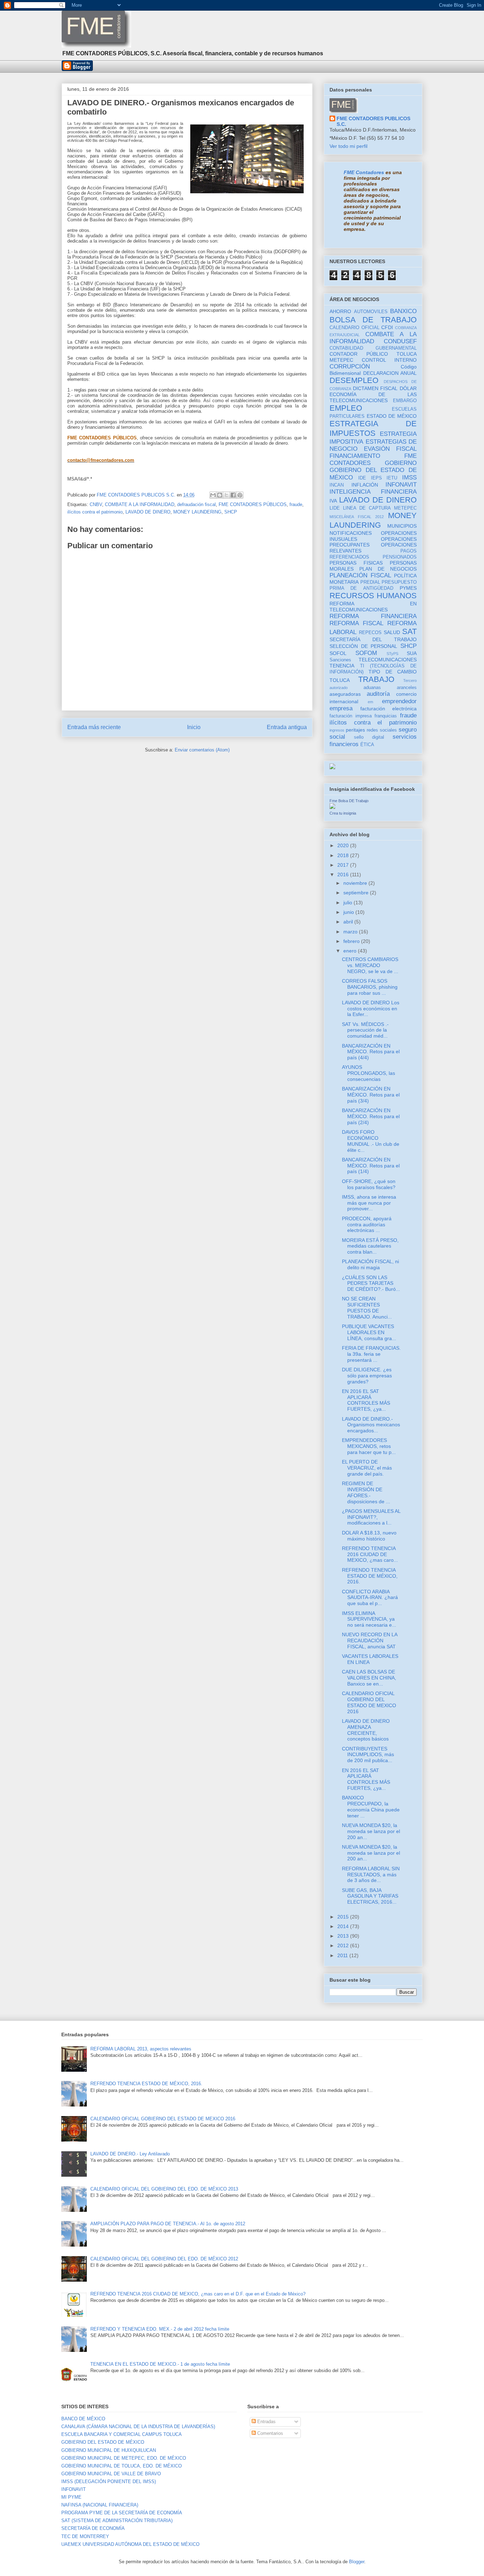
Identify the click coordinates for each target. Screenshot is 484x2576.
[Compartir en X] (226, 495)
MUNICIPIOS (402, 526)
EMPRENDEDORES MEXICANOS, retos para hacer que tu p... (369, 1446)
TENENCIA (342, 666)
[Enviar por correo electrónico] (213, 495)
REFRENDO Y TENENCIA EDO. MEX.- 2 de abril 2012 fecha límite (160, 2329)
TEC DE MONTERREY (85, 2536)
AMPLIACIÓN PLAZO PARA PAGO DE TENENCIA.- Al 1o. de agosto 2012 (168, 2224)
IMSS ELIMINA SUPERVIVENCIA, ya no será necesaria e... (369, 1619)
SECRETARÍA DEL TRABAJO (373, 639)
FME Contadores (364, 172)
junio (349, 912)
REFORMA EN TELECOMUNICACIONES (373, 607)
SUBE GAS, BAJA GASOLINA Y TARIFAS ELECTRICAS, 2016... (370, 1896)
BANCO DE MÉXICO (83, 2419)
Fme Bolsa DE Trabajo (349, 801)
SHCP (231, 512)
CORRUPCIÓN (350, 367)
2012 (344, 1945)
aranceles (407, 688)
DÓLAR (408, 388)
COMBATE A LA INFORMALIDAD (140, 504)
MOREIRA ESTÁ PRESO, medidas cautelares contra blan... (370, 1246)
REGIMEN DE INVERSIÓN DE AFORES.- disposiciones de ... (366, 1492)
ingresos (337, 730)
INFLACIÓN (365, 485)
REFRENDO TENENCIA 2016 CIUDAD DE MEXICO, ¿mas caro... (370, 1554)
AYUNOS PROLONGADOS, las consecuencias (368, 1073)
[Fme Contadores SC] (332, 767)
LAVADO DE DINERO (148, 512)
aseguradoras (345, 694)
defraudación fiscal (196, 504)
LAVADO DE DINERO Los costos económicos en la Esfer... (371, 1009)
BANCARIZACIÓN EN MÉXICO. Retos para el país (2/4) (371, 1116)
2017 (344, 865)
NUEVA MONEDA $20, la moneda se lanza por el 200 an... (371, 1831)
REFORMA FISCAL (356, 623)
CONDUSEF (400, 341)
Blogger (357, 2562)
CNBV (96, 504)
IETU (392, 478)
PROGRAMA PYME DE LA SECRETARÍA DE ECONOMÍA (122, 2513)
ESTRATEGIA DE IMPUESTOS (373, 428)
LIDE (335, 508)
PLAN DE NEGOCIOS (388, 569)
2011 (343, 1955)
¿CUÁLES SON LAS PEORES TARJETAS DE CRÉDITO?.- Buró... (371, 1283)
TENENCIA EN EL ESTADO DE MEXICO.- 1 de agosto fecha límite (160, 2364)
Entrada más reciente (94, 727)
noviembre (356, 883)
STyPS (392, 654)
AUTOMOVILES (371, 312)
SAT (409, 631)
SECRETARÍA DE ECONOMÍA (93, 2528)
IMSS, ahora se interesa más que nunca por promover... (369, 1203)
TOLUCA (340, 680)
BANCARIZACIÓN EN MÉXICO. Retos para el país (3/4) (371, 1095)
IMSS (409, 478)
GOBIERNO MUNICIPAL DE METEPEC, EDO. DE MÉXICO (124, 2458)
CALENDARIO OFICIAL (354, 328)
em (370, 702)
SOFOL (338, 653)
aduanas (372, 688)
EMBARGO (405, 401)
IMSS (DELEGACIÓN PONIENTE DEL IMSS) (109, 2481)
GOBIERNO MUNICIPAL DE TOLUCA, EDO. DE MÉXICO (122, 2466)
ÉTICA (367, 745)
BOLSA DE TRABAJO (373, 320)
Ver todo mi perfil (348, 146)
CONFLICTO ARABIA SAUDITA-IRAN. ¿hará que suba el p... (370, 1598)
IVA (333, 501)
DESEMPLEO (354, 380)
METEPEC (405, 508)
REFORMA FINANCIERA (373, 616)
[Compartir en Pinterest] (240, 495)
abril (349, 922)
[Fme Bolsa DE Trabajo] (332, 807)
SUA (412, 653)
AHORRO (340, 311)
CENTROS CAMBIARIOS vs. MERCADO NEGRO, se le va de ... (370, 965)
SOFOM (366, 653)
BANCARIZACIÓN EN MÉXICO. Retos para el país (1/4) (371, 1166)
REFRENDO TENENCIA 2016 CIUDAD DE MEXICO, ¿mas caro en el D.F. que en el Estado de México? (198, 2294)
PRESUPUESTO (399, 582)
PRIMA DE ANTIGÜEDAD (361, 588)
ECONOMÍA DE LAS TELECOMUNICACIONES (373, 397)
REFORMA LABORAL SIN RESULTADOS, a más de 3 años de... (371, 1875)
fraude (296, 504)
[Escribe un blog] (220, 495)
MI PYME (71, 2497)
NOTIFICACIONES (351, 533)
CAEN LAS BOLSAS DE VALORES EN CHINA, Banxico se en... (369, 1678)
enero (351, 951)
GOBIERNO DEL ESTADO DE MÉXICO (103, 2442)
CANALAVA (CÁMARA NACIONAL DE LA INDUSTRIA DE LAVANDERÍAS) (138, 2427)
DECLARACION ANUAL (390, 373)
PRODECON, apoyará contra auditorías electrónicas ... (367, 1225)
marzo (351, 932)
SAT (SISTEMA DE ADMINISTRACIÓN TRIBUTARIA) (117, 2521)
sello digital (369, 737)
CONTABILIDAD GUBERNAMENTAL (373, 348)
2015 (344, 1917)
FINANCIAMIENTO (355, 456)
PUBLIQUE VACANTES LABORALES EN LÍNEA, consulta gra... (369, 1332)
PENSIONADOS (400, 557)
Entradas (266, 2422)
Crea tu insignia (343, 813)
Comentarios (269, 2433)
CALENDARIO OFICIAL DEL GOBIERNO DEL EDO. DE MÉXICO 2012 (164, 2259)
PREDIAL (370, 582)
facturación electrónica (389, 709)
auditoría (378, 694)
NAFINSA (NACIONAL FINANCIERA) (100, 2505)
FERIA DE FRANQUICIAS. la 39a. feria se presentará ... (371, 1354)
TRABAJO (376, 679)
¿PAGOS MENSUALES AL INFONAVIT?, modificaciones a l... (371, 1517)
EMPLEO (346, 408)
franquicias (386, 716)
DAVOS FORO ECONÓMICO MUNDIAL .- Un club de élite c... (371, 1141)
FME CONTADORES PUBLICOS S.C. (373, 121)
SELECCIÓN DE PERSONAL (363, 646)
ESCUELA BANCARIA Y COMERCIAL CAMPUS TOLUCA (122, 2434)
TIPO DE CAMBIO (393, 672)
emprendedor (399, 701)
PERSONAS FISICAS (356, 563)
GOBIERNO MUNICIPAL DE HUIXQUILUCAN (109, 2450)
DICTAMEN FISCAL (375, 388)
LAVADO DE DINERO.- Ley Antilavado (130, 2154)
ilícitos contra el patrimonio (95, 512)
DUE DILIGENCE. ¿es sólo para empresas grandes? (367, 1376)
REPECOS (370, 633)
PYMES (408, 588)
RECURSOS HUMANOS (373, 596)
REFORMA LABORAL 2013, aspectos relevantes (141, 2049)
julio (348, 903)
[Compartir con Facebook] (233, 495)
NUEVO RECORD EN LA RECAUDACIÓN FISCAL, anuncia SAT (370, 1640)
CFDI (387, 327)
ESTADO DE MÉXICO (392, 416)
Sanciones (340, 660)
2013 (344, 1936)
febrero (352, 941)
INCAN (337, 485)
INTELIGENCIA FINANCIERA (373, 492)
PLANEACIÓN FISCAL (360, 575)
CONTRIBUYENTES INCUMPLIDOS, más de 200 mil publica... (368, 1755)
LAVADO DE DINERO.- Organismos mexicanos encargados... (371, 1425)
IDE (362, 478)
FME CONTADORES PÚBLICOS (253, 504)
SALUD (392, 632)
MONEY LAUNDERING (197, 512)
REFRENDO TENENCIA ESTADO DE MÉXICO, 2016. (370, 1576)
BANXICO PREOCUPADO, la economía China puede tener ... (371, 1806)
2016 (344, 875)
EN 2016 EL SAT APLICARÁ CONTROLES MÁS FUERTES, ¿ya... (366, 1400)
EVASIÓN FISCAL (390, 449)
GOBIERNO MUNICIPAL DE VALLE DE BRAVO (111, 2474)
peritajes (355, 730)
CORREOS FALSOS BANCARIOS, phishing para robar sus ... (370, 987)
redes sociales (382, 730)
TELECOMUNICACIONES (388, 660)
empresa (341, 708)
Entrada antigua (287, 727)
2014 (344, 1926)
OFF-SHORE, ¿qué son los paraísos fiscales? (369, 1184)
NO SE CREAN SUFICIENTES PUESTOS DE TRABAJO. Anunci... (367, 1308)
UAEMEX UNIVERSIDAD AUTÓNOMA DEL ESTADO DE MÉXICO (130, 2544)
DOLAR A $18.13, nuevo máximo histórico (369, 1536)
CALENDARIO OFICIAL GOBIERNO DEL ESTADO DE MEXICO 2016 (369, 1702)
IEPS (376, 478)
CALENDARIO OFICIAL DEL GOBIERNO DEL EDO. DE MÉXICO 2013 (164, 2189)
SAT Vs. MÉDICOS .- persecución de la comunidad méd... (365, 1030)
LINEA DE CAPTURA (367, 508)
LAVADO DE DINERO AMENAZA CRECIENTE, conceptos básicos (366, 1730)
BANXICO (403, 311)
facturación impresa (351, 716)
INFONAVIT (401, 485)
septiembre (357, 893)
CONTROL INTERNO (389, 360)
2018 (344, 855)
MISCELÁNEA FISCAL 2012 (357, 517)
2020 (344, 845)
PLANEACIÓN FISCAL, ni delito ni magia (370, 1264)
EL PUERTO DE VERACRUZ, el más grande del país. (367, 1468)
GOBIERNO (401, 463)
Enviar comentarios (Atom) (202, 750)
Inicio (194, 727)
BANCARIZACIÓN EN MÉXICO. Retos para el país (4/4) (371, 1052)
